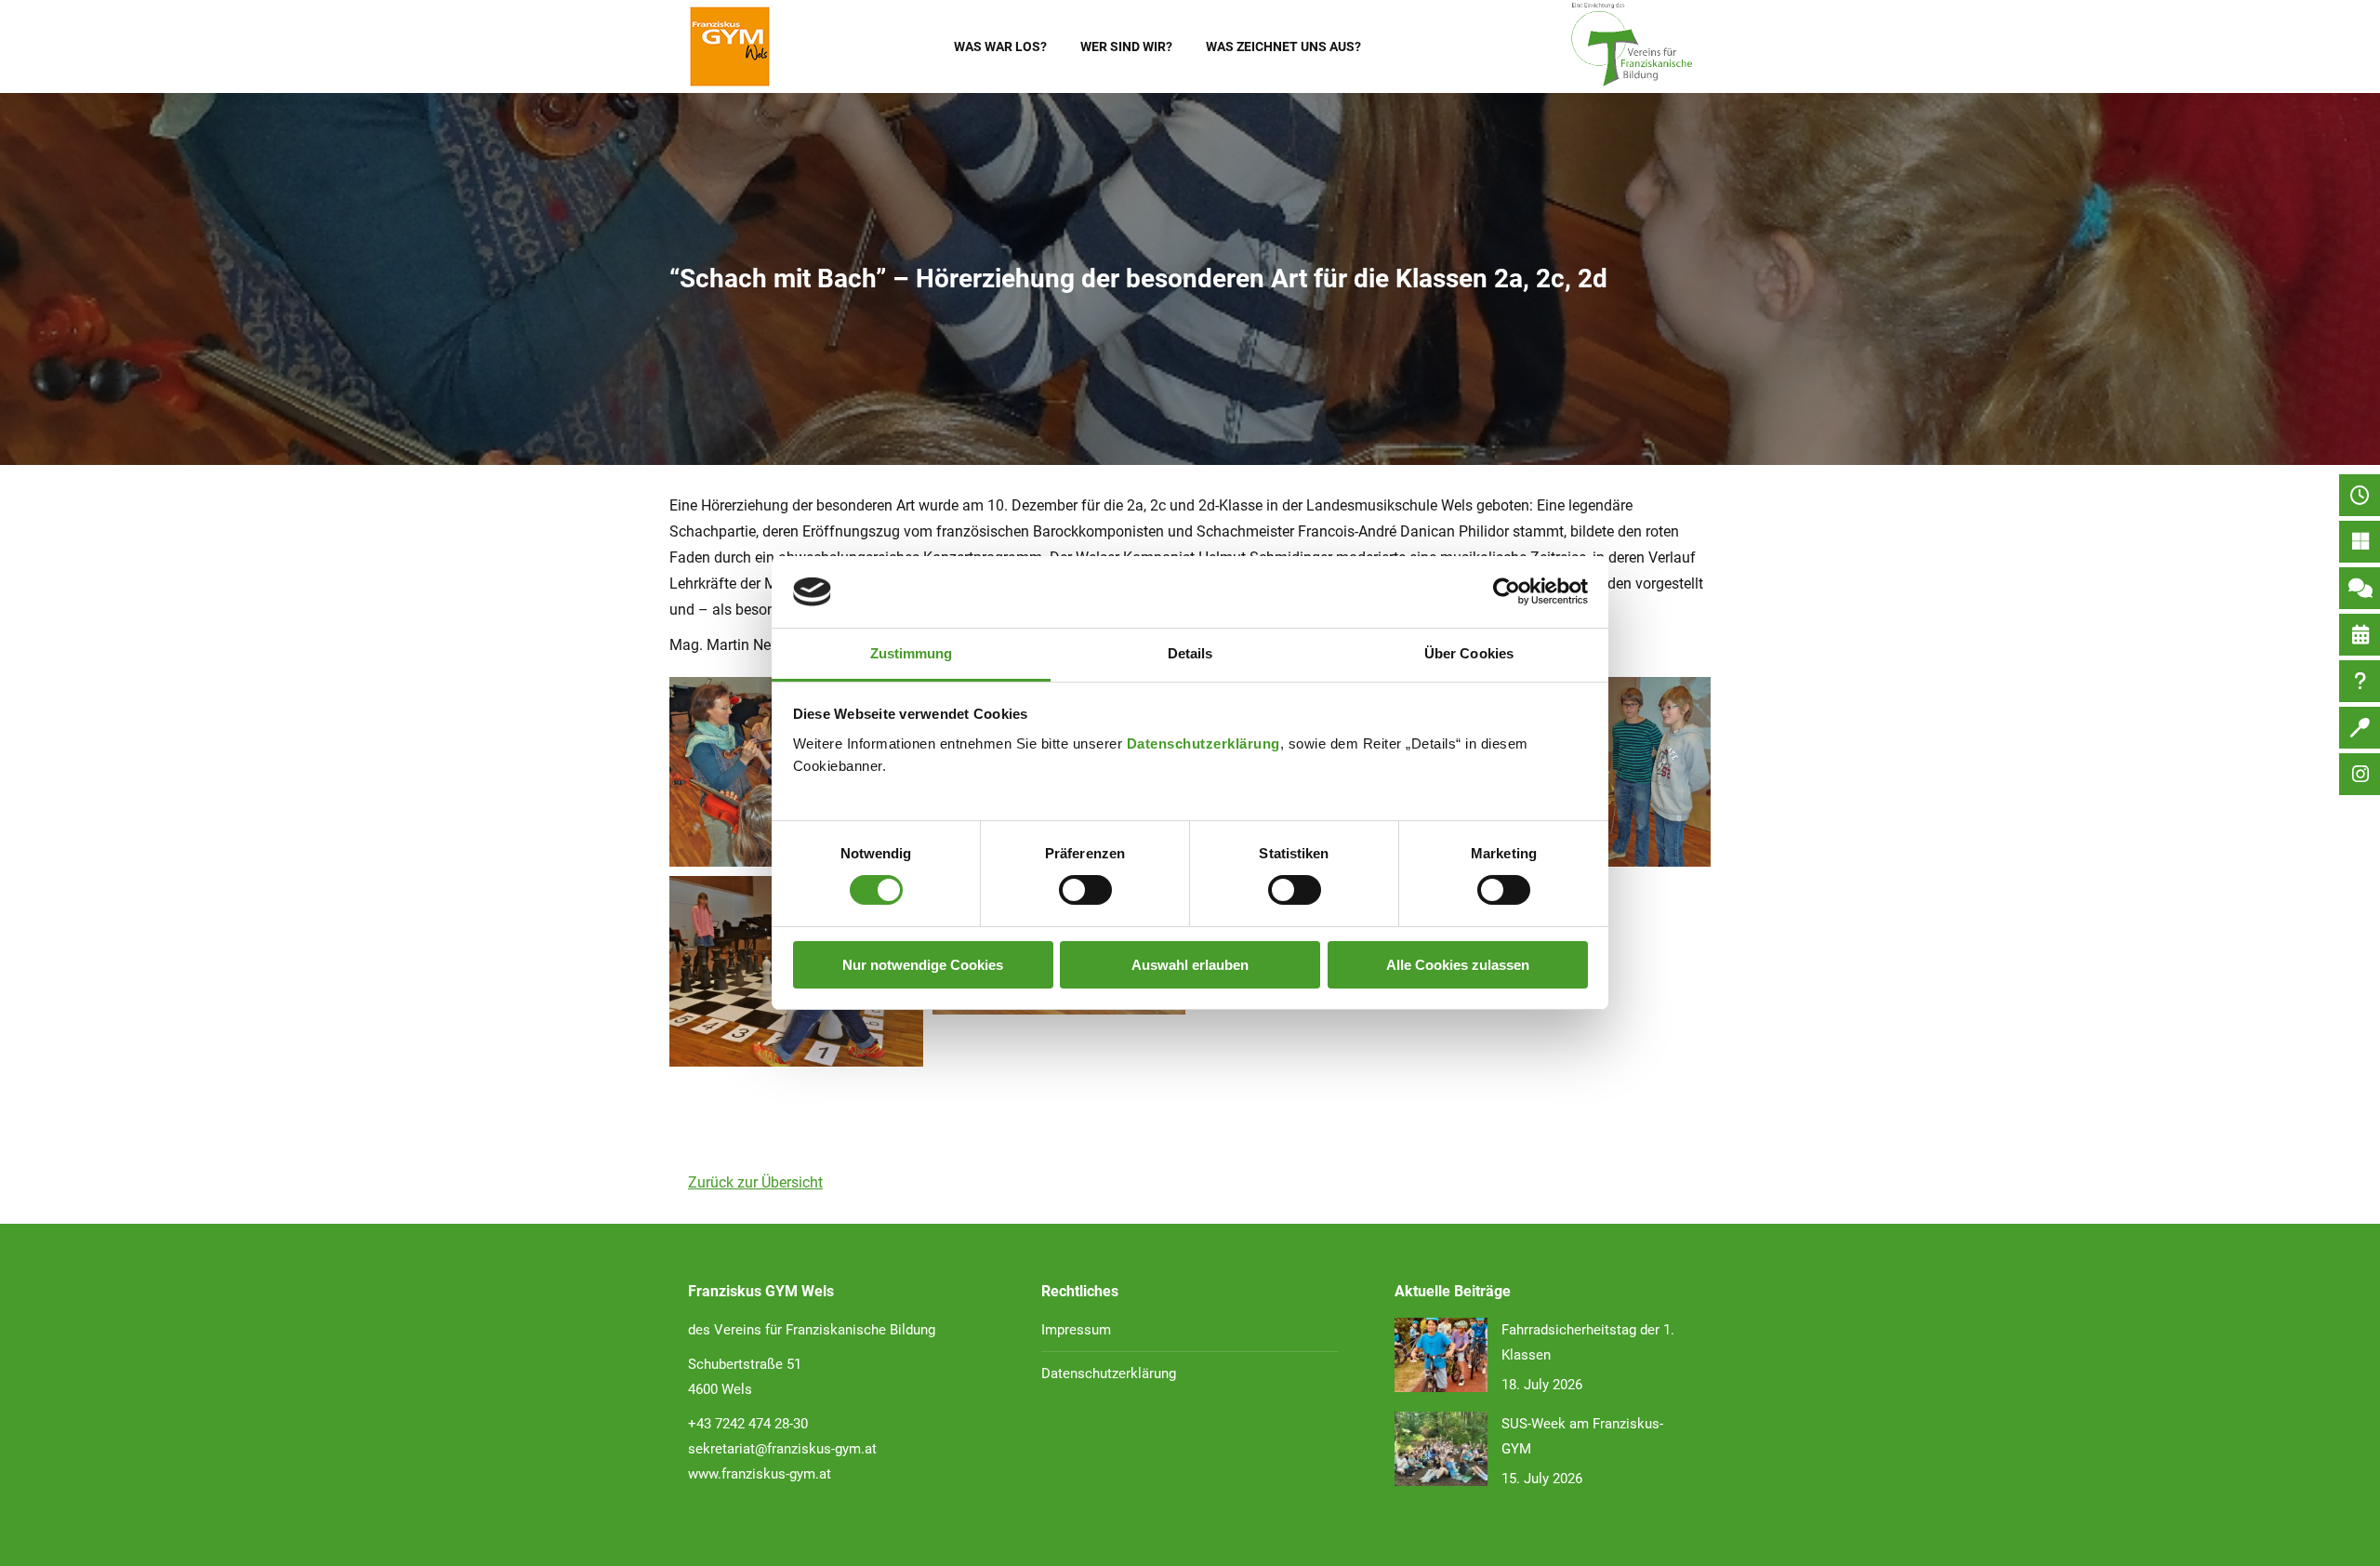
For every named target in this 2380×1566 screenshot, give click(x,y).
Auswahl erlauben (1190, 965)
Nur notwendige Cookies (923, 965)
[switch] (1085, 890)
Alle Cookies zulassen (1458, 965)
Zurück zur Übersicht (755, 1182)
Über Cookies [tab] (1469, 653)
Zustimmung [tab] (912, 653)
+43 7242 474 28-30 (748, 1424)
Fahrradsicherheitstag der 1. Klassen (1588, 1342)
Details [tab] (1190, 653)
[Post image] (1441, 1355)
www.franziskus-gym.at (760, 1474)
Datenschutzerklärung (1203, 743)
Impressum (1076, 1330)
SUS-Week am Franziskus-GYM (1582, 1436)
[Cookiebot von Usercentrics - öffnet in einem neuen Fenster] (1507, 591)
